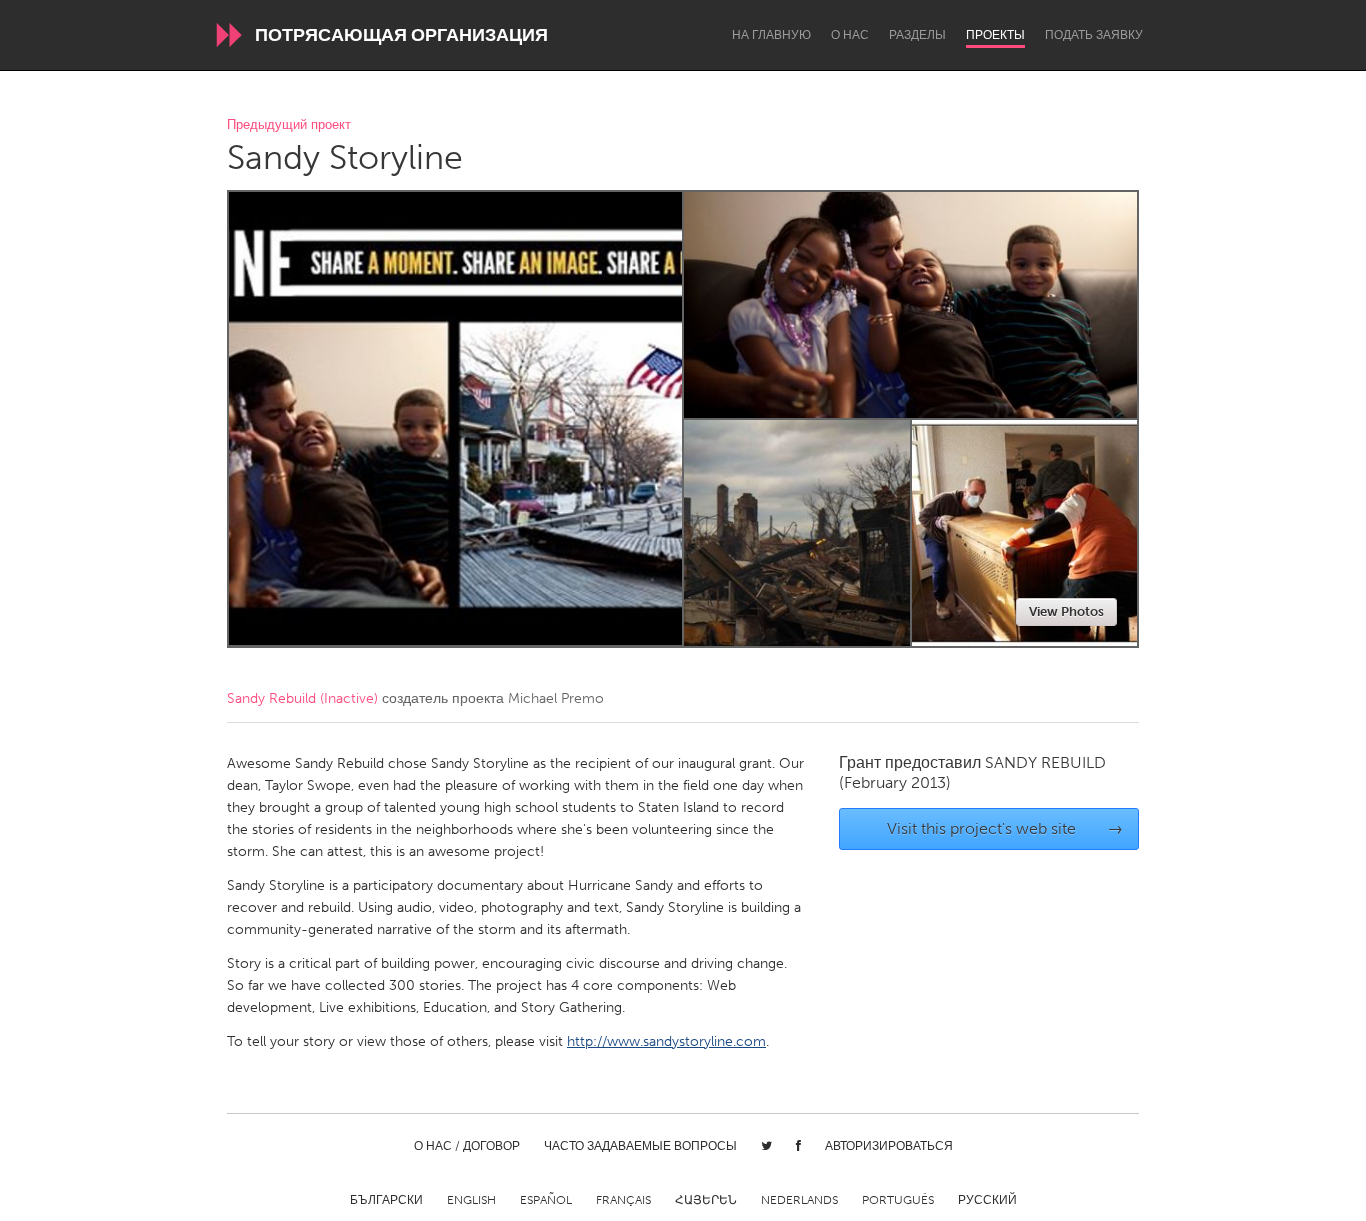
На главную (771, 35)
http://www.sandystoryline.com (666, 1041)
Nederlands (799, 1200)
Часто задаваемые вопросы (640, 1146)
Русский (987, 1200)
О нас (850, 35)
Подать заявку (1094, 35)
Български (386, 1200)
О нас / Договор (467, 1146)
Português (898, 1200)
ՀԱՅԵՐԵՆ (706, 1200)
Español (546, 1200)
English (471, 1200)
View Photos (1066, 611)
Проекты (995, 35)
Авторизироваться (889, 1146)
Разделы (917, 35)
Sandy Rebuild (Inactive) (302, 698)
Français (623, 1200)
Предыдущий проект (289, 125)
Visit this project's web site (1005, 828)
